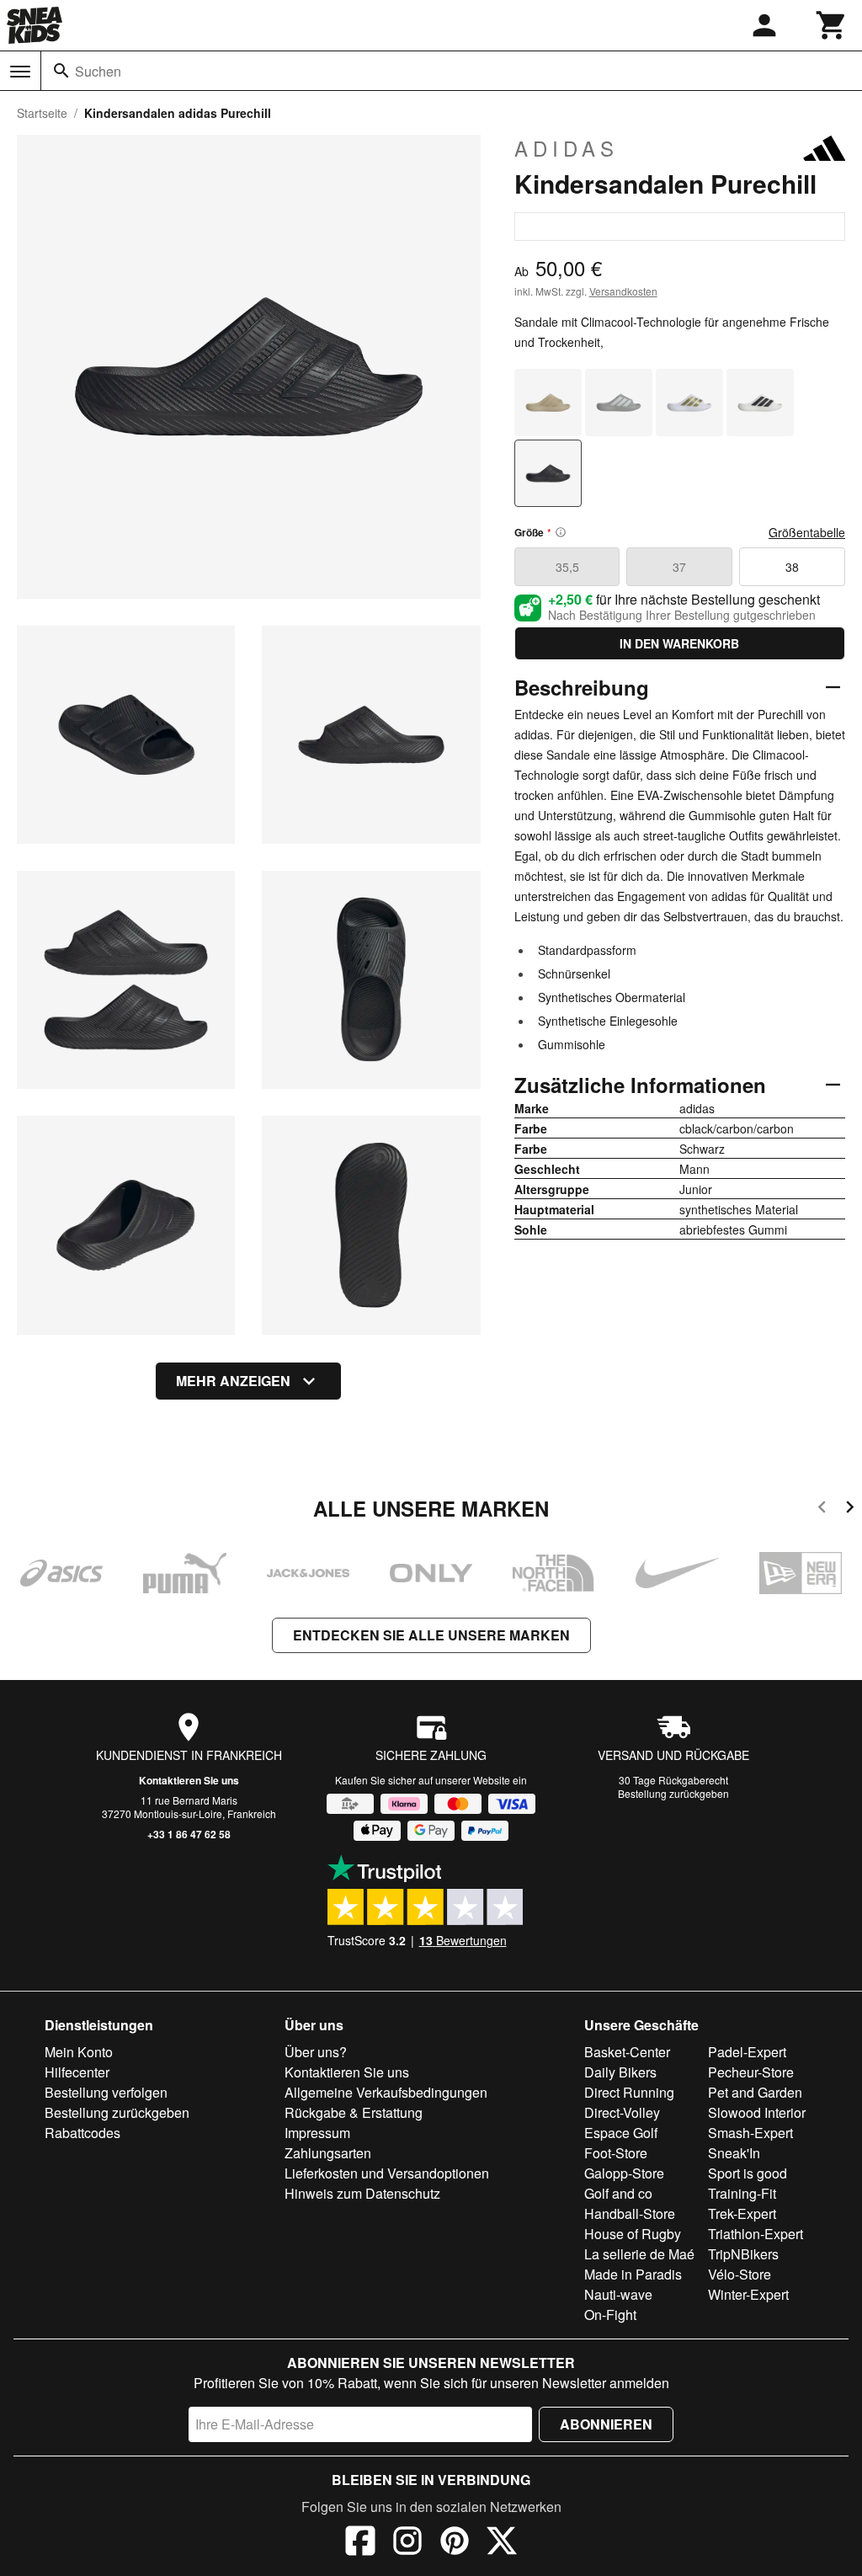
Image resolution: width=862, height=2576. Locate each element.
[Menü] (20, 72)
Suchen (98, 71)
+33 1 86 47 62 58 (189, 1834)
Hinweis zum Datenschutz (362, 2193)
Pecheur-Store (751, 2072)
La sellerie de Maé (639, 2254)
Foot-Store (616, 2153)
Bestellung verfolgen (106, 2092)
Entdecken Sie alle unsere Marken (431, 1635)
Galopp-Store (624, 2173)
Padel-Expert (747, 2052)
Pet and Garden (755, 2092)
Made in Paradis (633, 2274)
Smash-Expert (750, 2133)
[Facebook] (360, 2543)
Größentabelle (807, 532)
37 (679, 567)
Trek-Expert (742, 2213)
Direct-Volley (622, 2112)
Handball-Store (630, 2213)
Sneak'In (734, 2153)
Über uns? (316, 2052)
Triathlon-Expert (756, 2234)
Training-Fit (742, 2193)
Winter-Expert (748, 2294)
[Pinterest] (455, 2543)
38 (792, 567)
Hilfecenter (77, 2072)
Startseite (42, 113)
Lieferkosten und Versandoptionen (387, 2173)
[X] (502, 2543)
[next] (850, 1509)
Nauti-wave (618, 2294)
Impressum (317, 2133)
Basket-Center (627, 2052)
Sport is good (748, 2173)
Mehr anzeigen (233, 1381)
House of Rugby (633, 2234)
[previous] (822, 1509)
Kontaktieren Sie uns (189, 1780)
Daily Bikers (620, 2072)
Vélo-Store (740, 2274)
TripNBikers (743, 2254)
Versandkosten (623, 291)
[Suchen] (61, 71)
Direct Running (629, 2092)
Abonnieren (606, 2424)
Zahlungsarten (328, 2153)
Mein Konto (79, 2052)
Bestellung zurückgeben (673, 1793)
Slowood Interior (757, 2112)
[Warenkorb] (832, 25)
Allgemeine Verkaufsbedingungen (386, 2092)
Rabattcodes (82, 2133)
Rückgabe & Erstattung (354, 2112)
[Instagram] (407, 2543)
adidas (567, 148)
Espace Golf (621, 2133)
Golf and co (618, 2193)
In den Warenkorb (679, 643)
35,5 (567, 567)
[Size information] (561, 532)
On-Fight (610, 2315)
